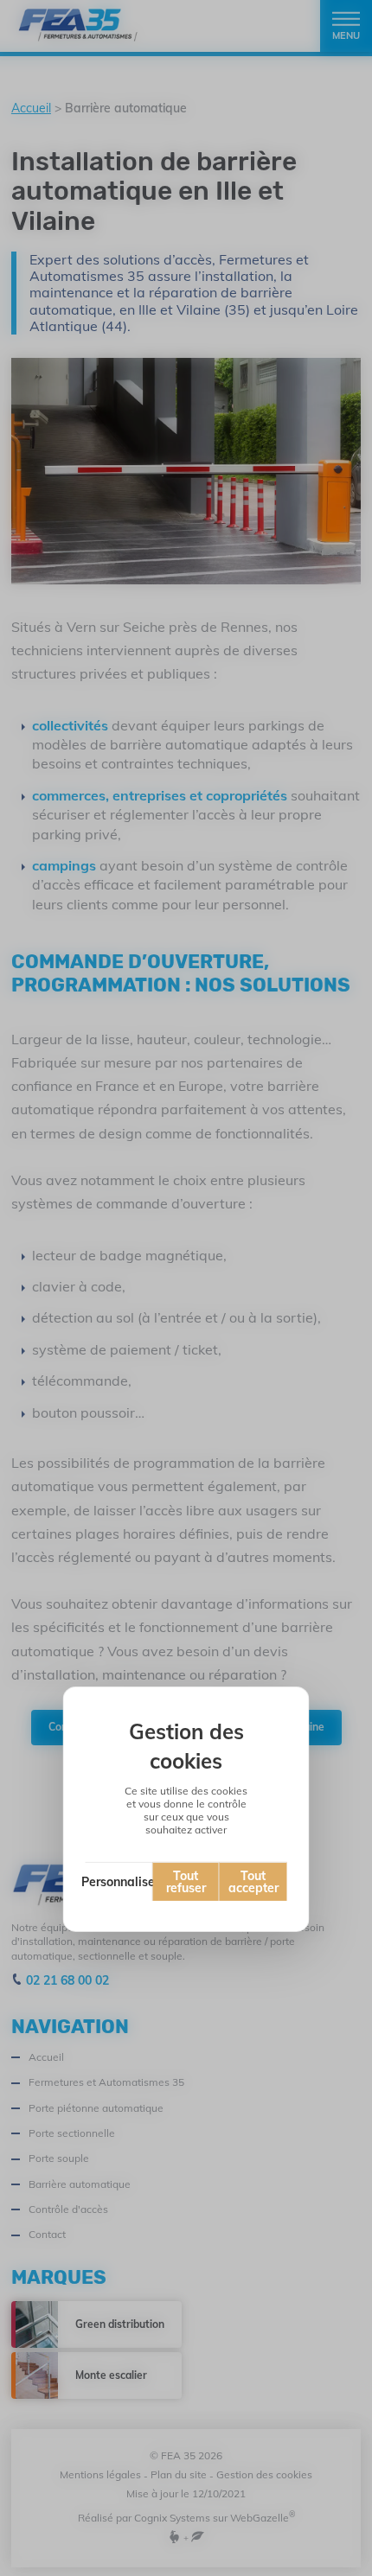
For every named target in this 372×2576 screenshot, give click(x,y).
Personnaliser (119, 1882)
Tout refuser (186, 1882)
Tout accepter (253, 1882)
